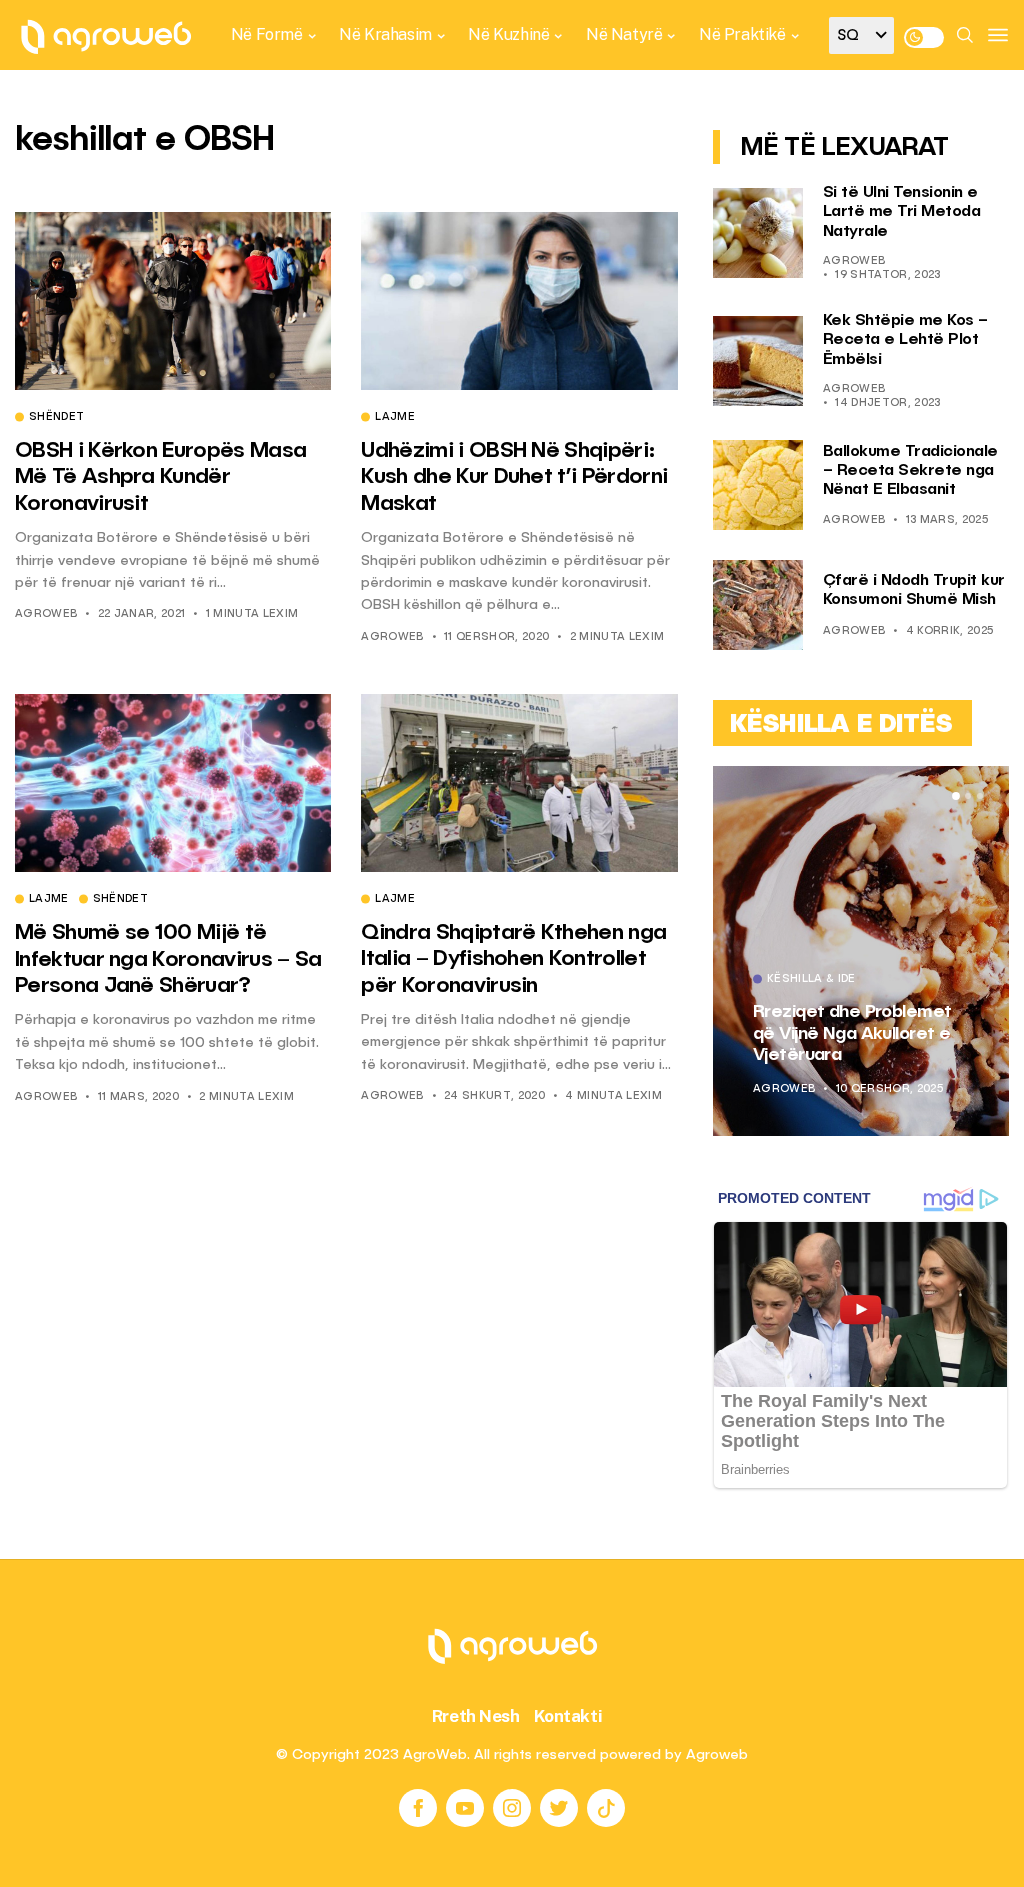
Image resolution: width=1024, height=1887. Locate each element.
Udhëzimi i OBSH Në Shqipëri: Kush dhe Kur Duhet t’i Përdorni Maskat (514, 477)
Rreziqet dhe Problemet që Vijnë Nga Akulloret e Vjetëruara (852, 1033)
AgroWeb (46, 614)
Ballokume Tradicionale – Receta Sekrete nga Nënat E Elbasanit (910, 471)
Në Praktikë (742, 34)
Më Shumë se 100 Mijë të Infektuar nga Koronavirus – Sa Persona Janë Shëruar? (168, 959)
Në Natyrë (624, 34)
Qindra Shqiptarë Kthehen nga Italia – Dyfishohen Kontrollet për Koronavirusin (513, 959)
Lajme (395, 418)
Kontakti (568, 1716)
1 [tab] (956, 796)
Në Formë (267, 34)
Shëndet (56, 418)
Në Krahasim (385, 34)
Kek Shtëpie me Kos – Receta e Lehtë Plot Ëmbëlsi (905, 340)
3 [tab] (980, 796)
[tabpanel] (861, 951)
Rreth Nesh (476, 1716)
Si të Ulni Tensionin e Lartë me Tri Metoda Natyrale (902, 212)
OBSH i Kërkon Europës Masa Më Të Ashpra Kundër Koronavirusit (160, 477)
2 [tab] (968, 796)
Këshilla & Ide (811, 980)
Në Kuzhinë (508, 34)
